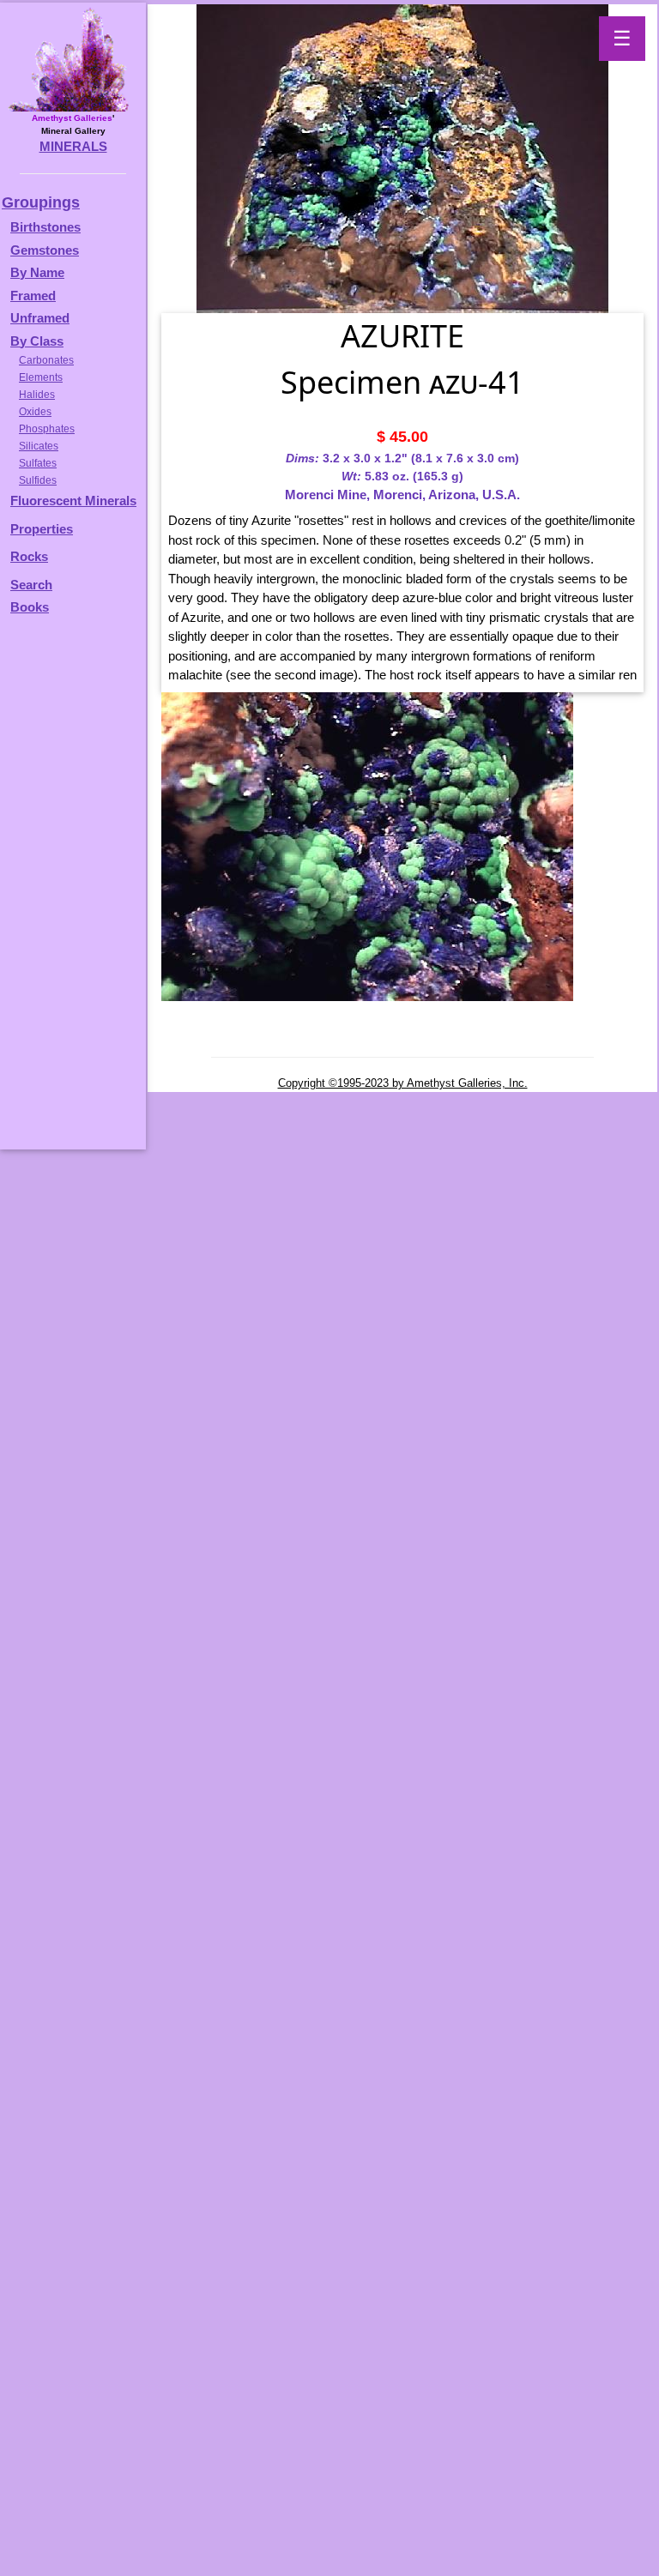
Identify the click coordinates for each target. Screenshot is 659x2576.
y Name (42, 272)
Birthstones (45, 227)
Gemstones (45, 250)
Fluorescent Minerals (73, 501)
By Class (37, 341)
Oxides (35, 412)
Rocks (29, 556)
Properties (42, 529)
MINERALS (73, 146)
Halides (37, 395)
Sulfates (38, 463)
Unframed (40, 318)
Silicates (39, 446)
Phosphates (47, 429)
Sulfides (38, 480)
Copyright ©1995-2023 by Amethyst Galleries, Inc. (403, 1083)
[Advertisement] (70, 890)
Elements (41, 377)
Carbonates (46, 360)
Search (31, 585)
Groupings (41, 202)
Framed (33, 296)
